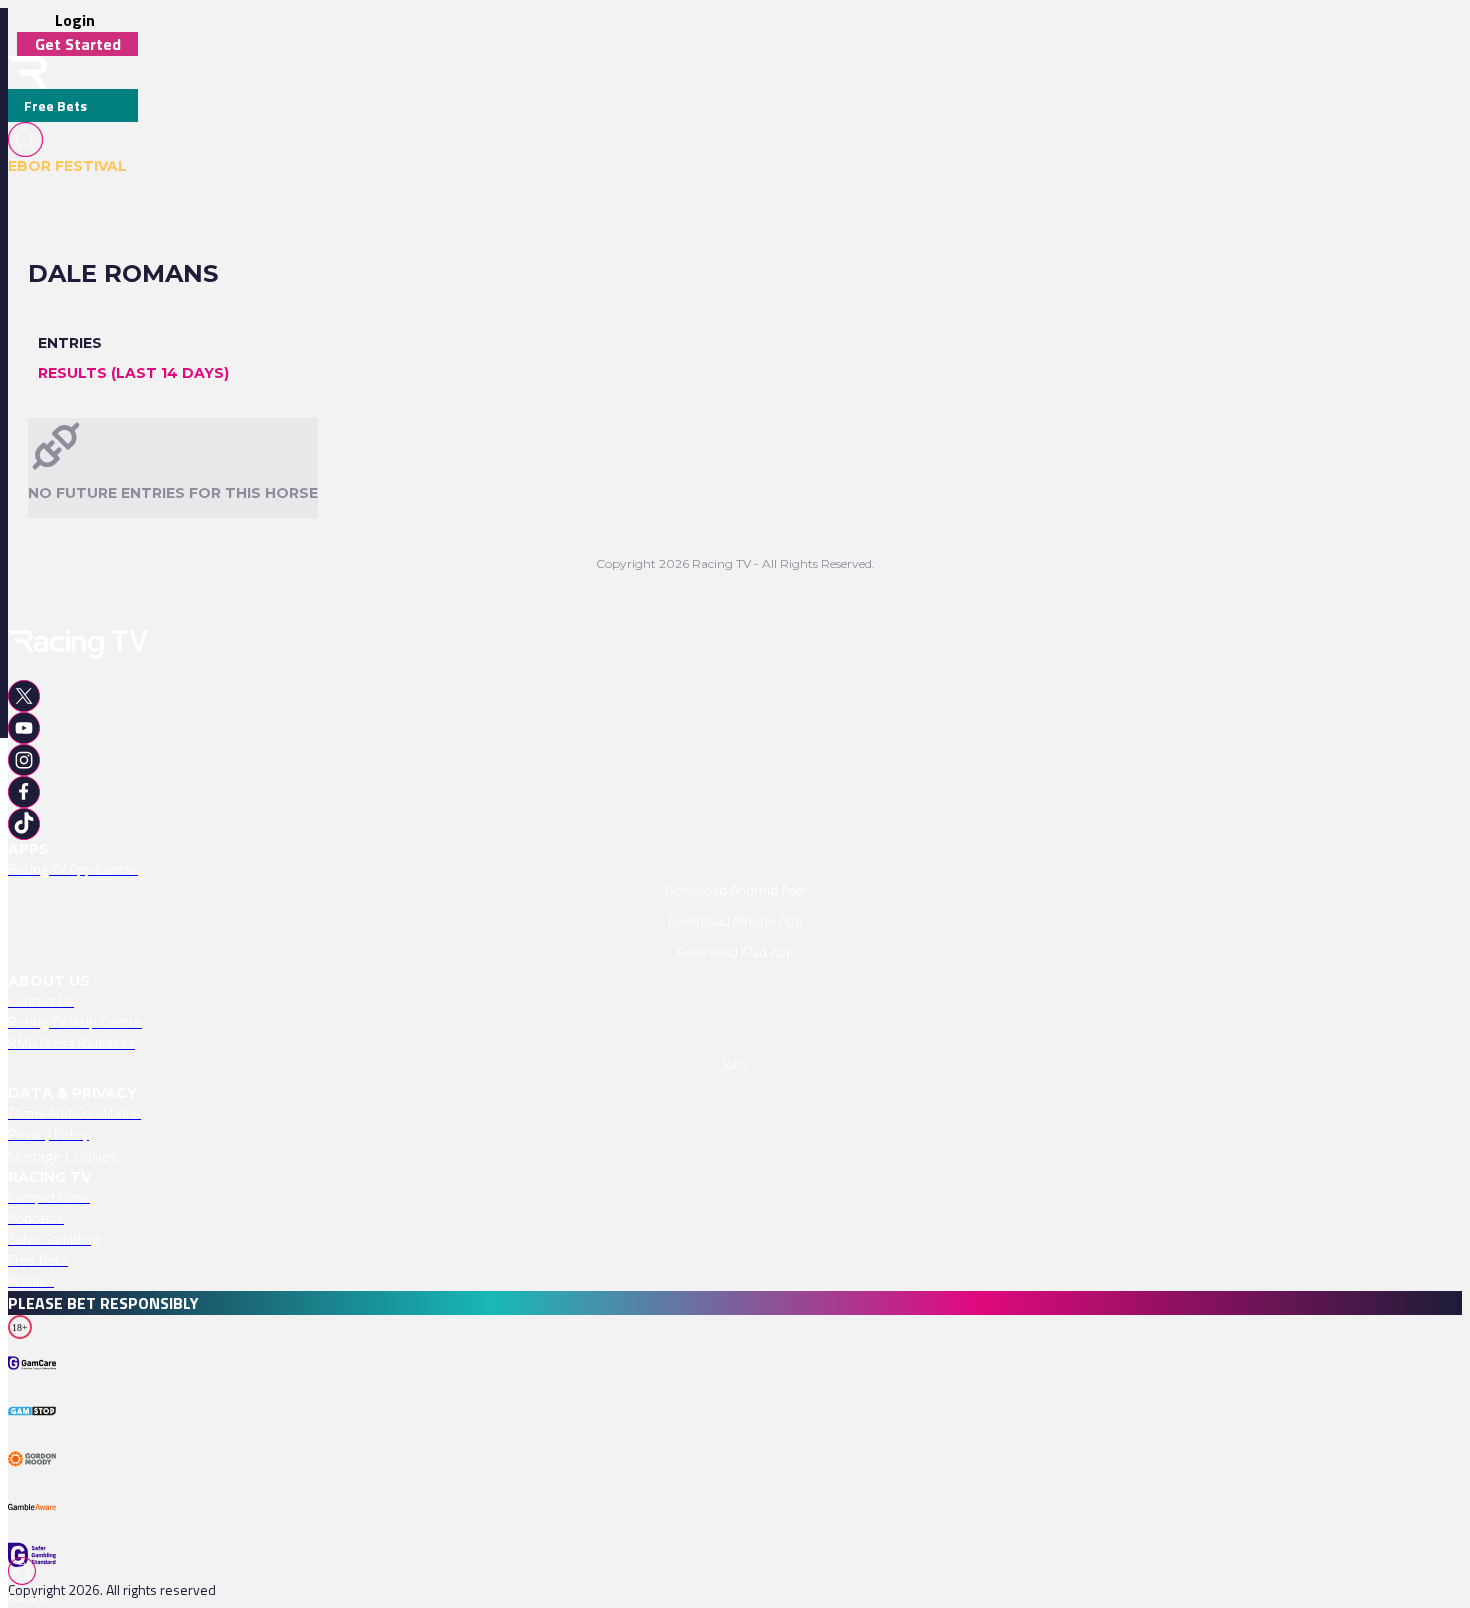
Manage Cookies (63, 1156)
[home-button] (28, 72)
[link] (735, 868)
